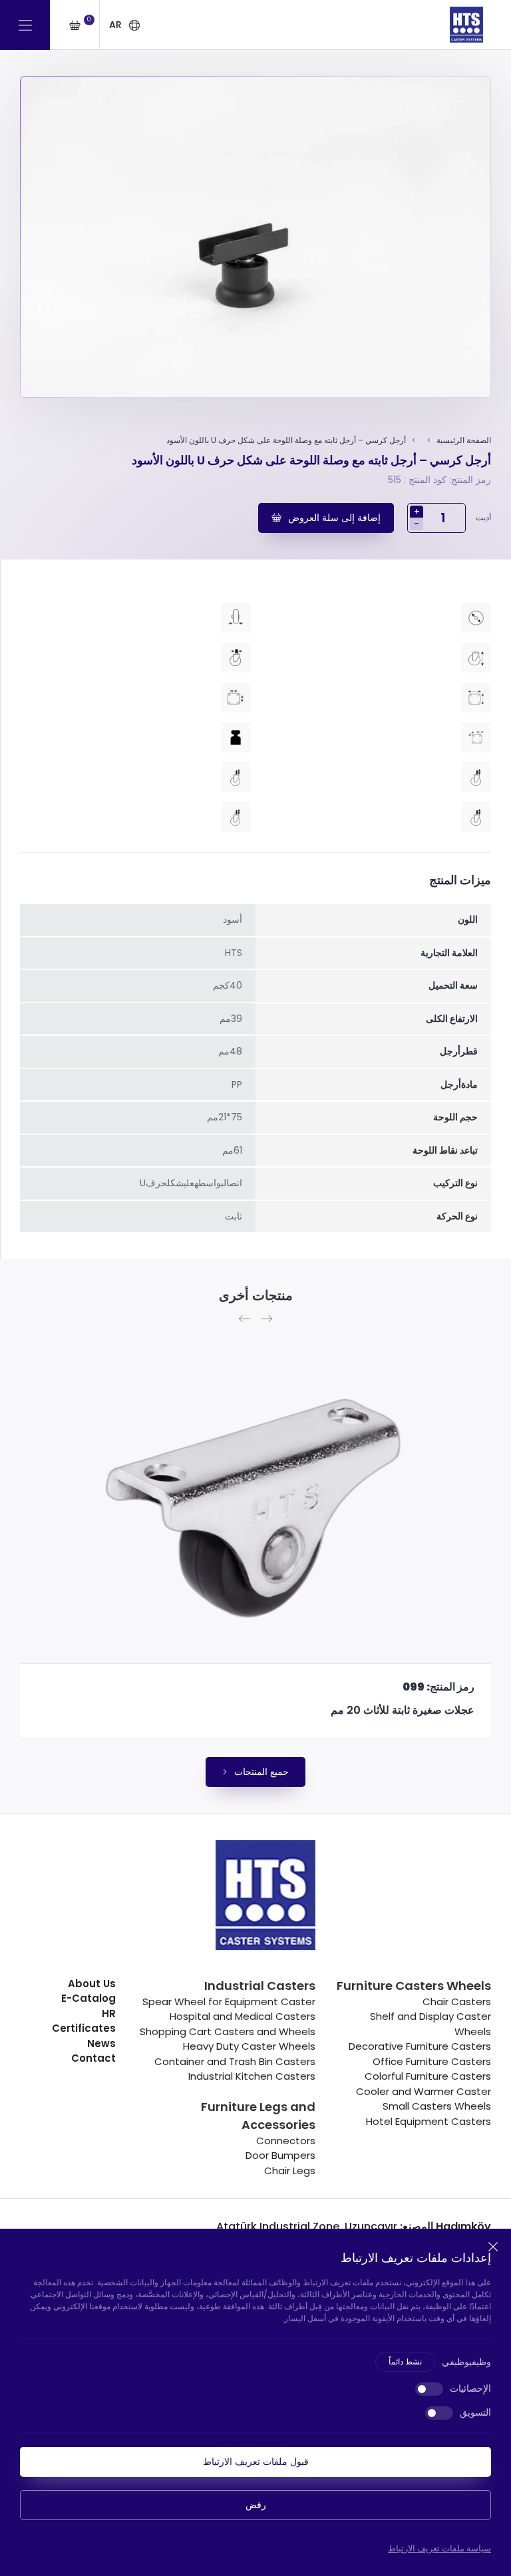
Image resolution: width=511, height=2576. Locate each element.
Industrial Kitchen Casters (252, 2076)
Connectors (286, 2141)
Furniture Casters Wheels (414, 1986)
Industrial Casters (260, 1986)
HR (109, 2013)
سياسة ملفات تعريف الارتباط (439, 2548)
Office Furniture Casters (432, 2061)
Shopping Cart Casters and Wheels (228, 2031)
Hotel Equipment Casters (428, 2121)
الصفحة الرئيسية (464, 440)
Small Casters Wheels (437, 2106)
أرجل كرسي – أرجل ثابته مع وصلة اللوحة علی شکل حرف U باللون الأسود (286, 440)
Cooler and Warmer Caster (424, 2091)
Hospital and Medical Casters (243, 2016)
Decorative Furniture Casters (420, 2046)
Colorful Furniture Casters (428, 2076)
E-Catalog (88, 1998)
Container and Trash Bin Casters (235, 2061)
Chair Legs (290, 2171)
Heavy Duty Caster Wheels (249, 2046)
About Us (92, 1984)
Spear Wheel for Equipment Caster (229, 2002)
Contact (93, 2058)
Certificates (84, 2028)
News (101, 2043)
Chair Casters (457, 2002)
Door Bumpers (280, 2155)
